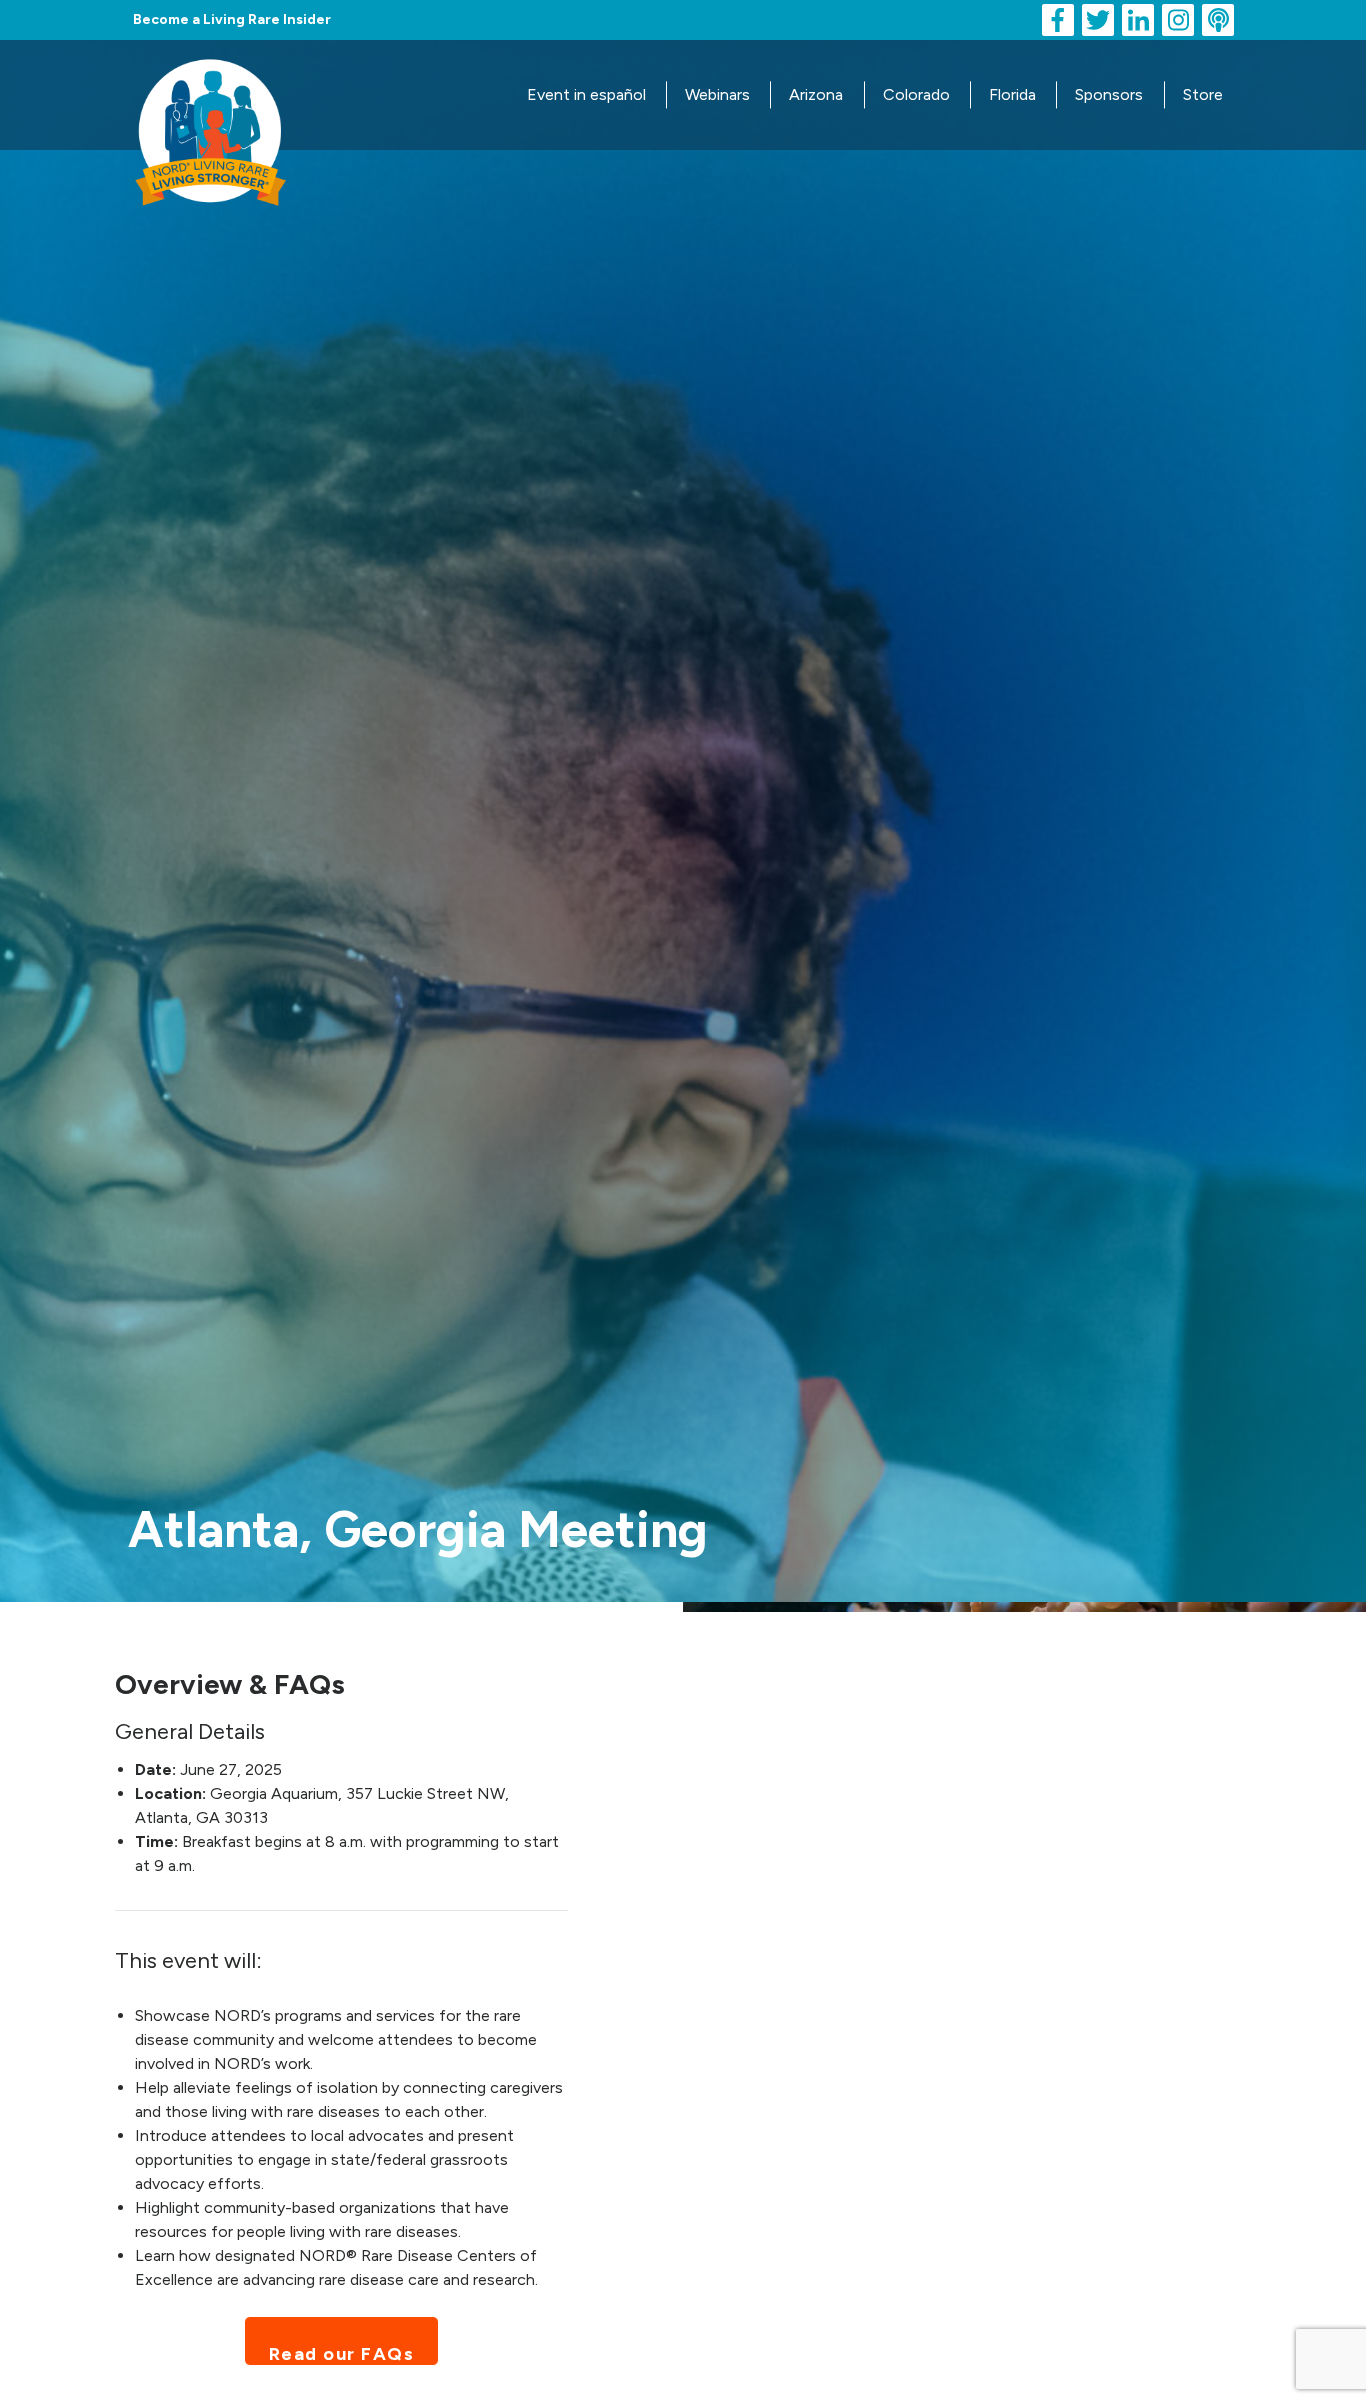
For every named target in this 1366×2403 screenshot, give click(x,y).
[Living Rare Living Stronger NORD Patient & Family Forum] (210, 93)
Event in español (586, 94)
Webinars (717, 94)
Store (1203, 94)
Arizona (816, 94)
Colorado (916, 94)
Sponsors (1109, 94)
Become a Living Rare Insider (232, 19)
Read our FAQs (342, 2354)
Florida (1012, 94)
